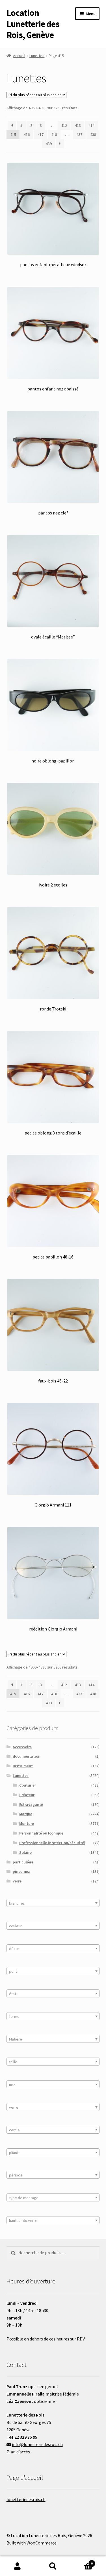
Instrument (23, 1766)
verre (17, 1881)
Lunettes (37, 56)
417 (41, 135)
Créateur (27, 1795)
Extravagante (31, 1804)
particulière (23, 1862)
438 (93, 135)
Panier (82, 2561)
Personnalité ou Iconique (41, 1833)
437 (79, 135)
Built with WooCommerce (32, 2543)
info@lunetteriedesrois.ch (37, 2444)
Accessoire (22, 1747)
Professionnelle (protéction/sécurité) (52, 1843)
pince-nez (21, 1871)
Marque (26, 1814)
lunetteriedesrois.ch (26, 2499)
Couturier (28, 1785)
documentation (27, 1756)
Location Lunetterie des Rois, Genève (33, 24)
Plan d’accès (18, 2452)
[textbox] (53, 1903)
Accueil (19, 56)
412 (64, 125)
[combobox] (53, 1903)
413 (78, 125)
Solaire (25, 1852)
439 (49, 144)
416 (27, 135)
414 (91, 125)
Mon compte (18, 2566)
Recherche (53, 2566)
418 (54, 135)
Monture (27, 1823)
